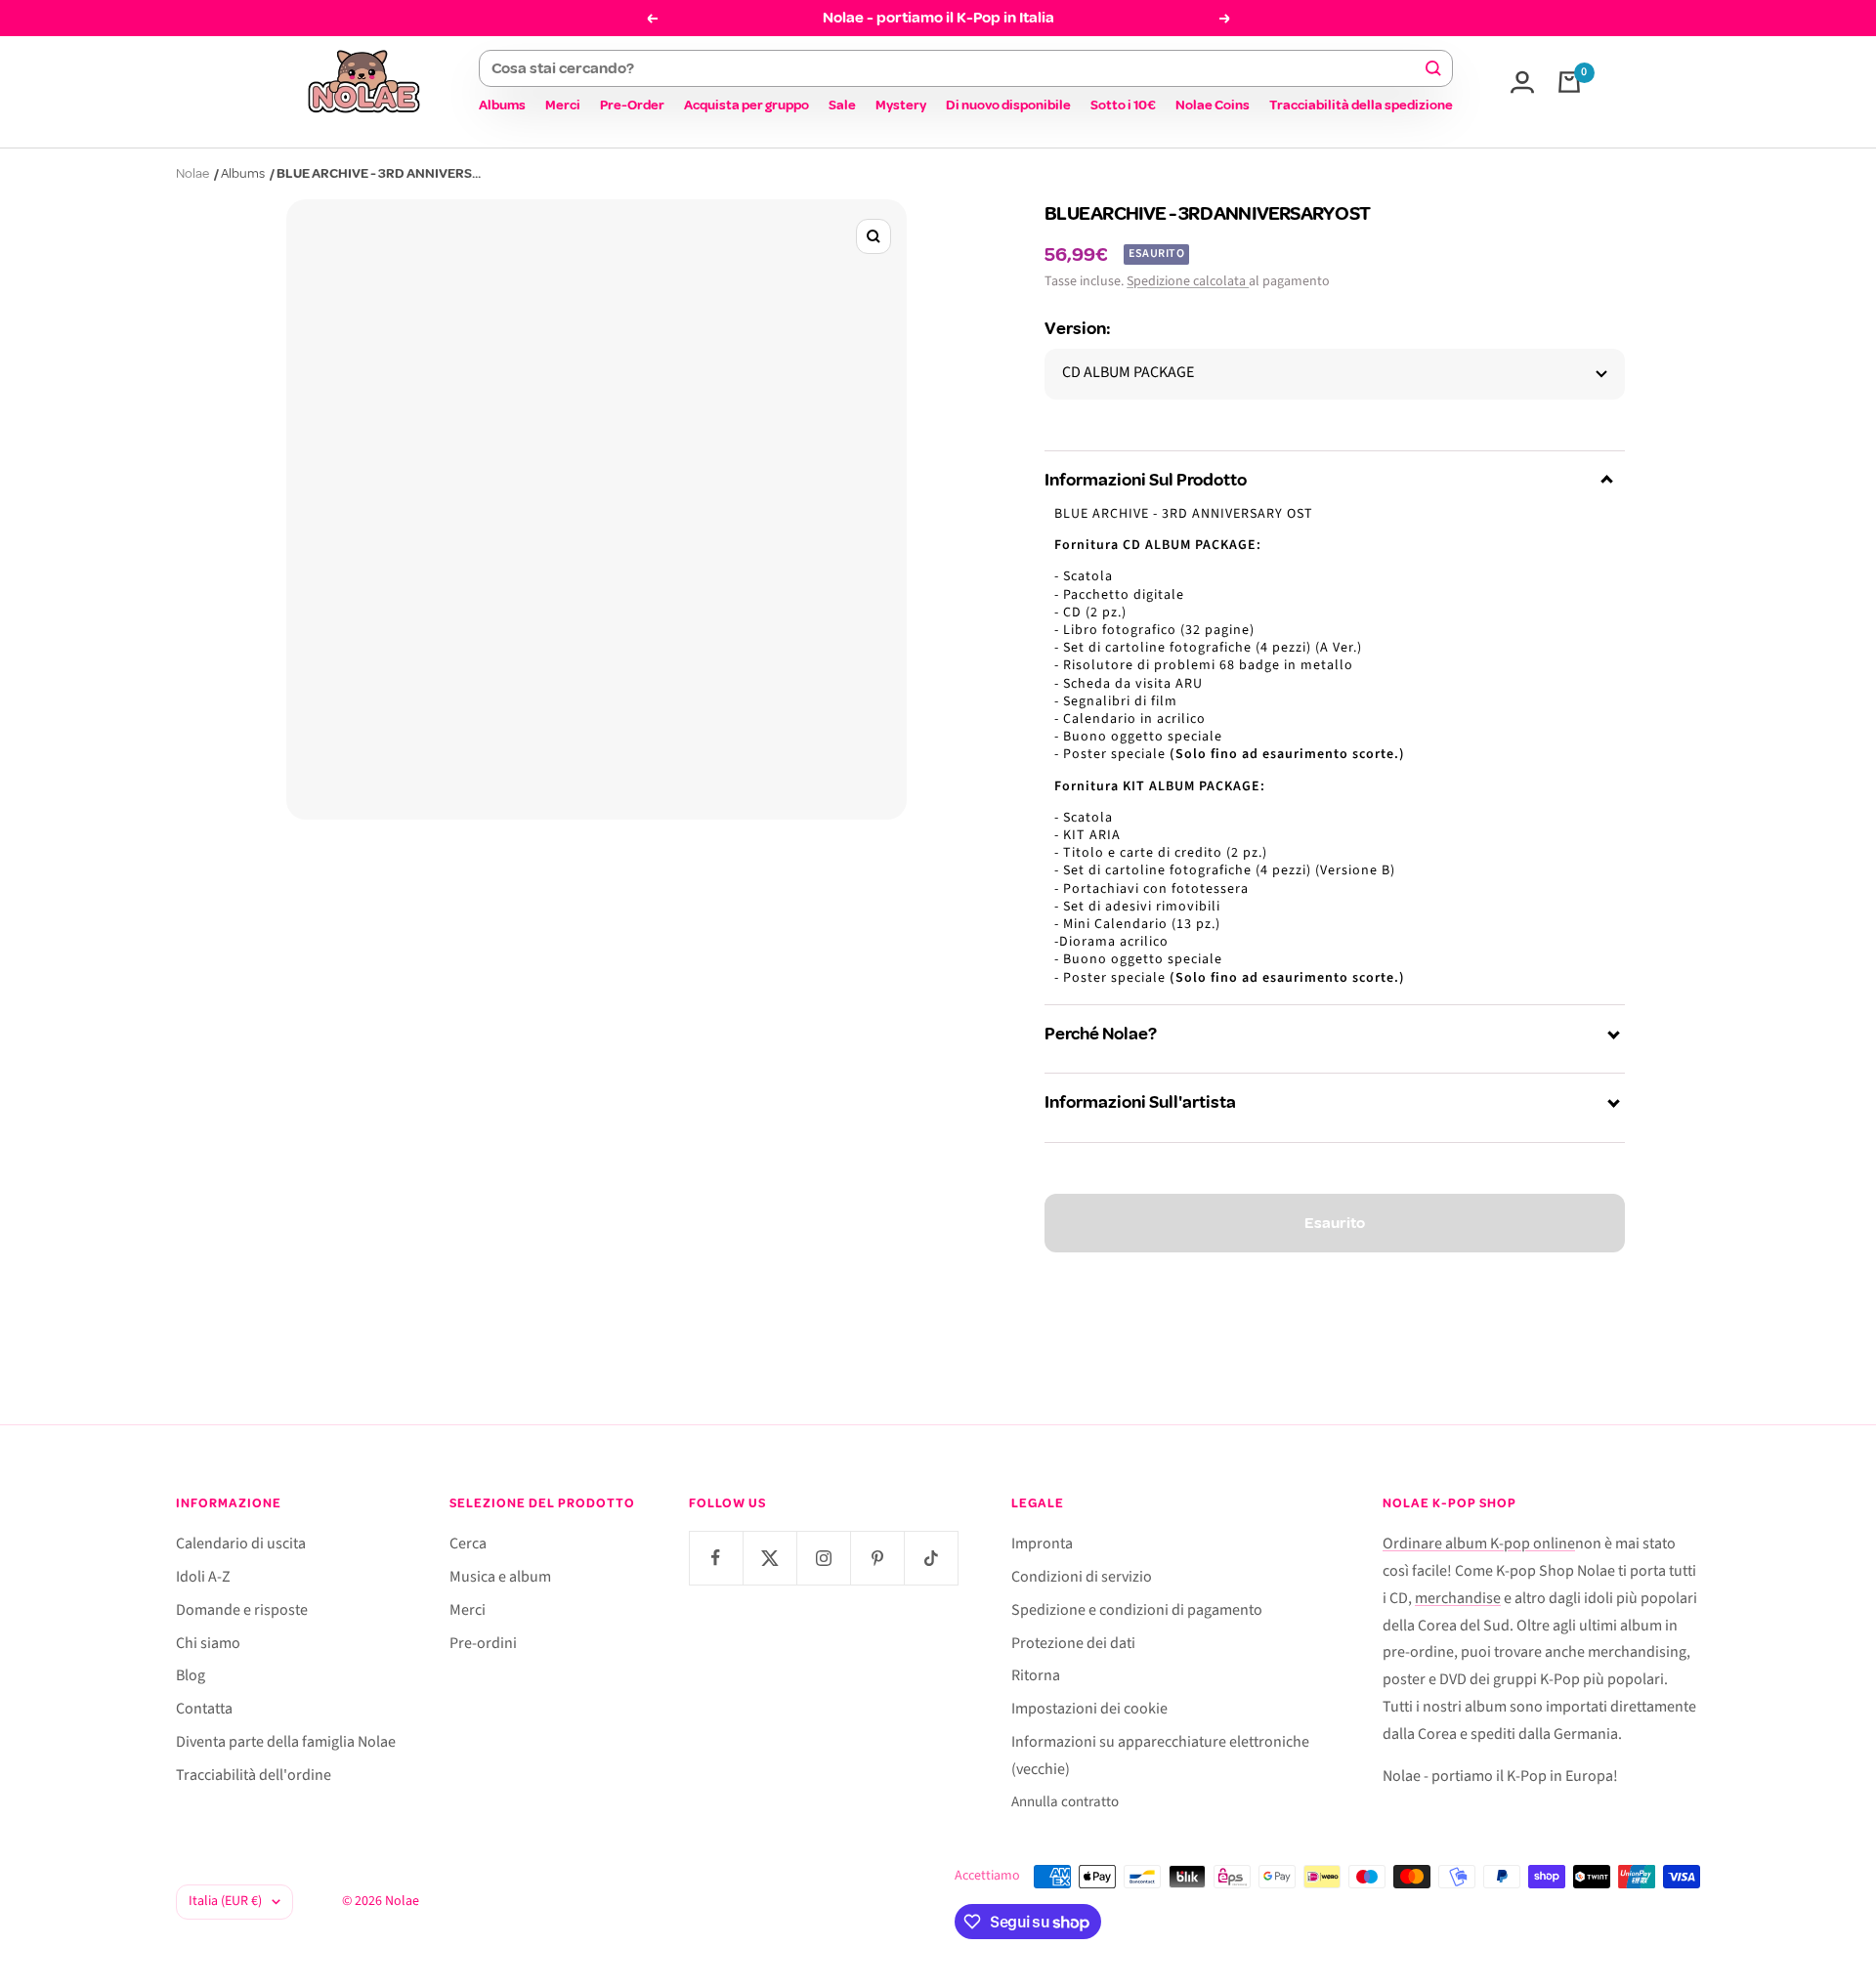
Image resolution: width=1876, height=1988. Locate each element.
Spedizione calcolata (1188, 281)
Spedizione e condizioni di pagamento (1137, 1610)
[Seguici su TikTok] (931, 1558)
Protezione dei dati (1073, 1643)
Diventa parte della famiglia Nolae (286, 1742)
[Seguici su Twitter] (769, 1558)
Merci (563, 105)
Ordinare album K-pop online (1479, 1544)
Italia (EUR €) (225, 1901)
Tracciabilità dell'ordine (254, 1775)
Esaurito (1335, 1223)
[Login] (1522, 82)
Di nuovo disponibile (1008, 105)
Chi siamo (208, 1643)
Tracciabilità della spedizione (1361, 105)
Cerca (468, 1544)
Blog (191, 1675)
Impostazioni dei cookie (1089, 1709)
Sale (842, 105)
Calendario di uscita (241, 1544)
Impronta (1042, 1544)
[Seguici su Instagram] (823, 1558)
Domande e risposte (242, 1610)
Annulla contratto (1065, 1802)
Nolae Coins (1213, 105)
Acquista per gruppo (746, 105)
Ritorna (1036, 1675)
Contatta (204, 1709)
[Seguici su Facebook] (716, 1558)
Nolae (192, 173)
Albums (502, 105)
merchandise (1458, 1598)
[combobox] (957, 68)
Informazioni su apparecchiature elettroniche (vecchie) (1160, 1755)
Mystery (901, 105)
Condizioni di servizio (1082, 1577)
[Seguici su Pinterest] (877, 1558)
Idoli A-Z (203, 1577)
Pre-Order (632, 105)
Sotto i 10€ (1123, 105)
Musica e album (500, 1577)
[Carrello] (1569, 82)
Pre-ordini (483, 1643)
